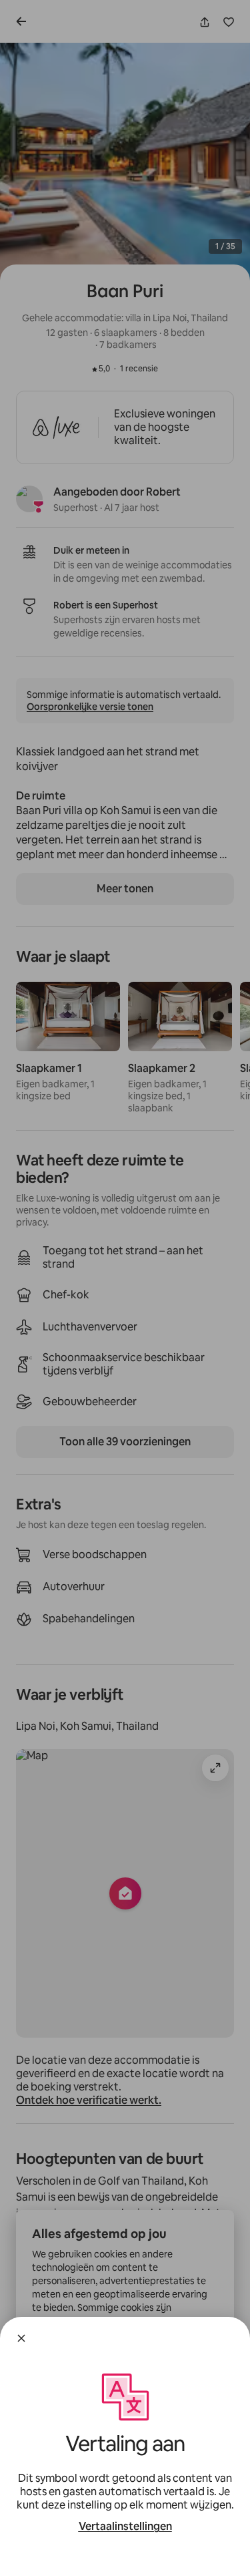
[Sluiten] (21, 2338)
